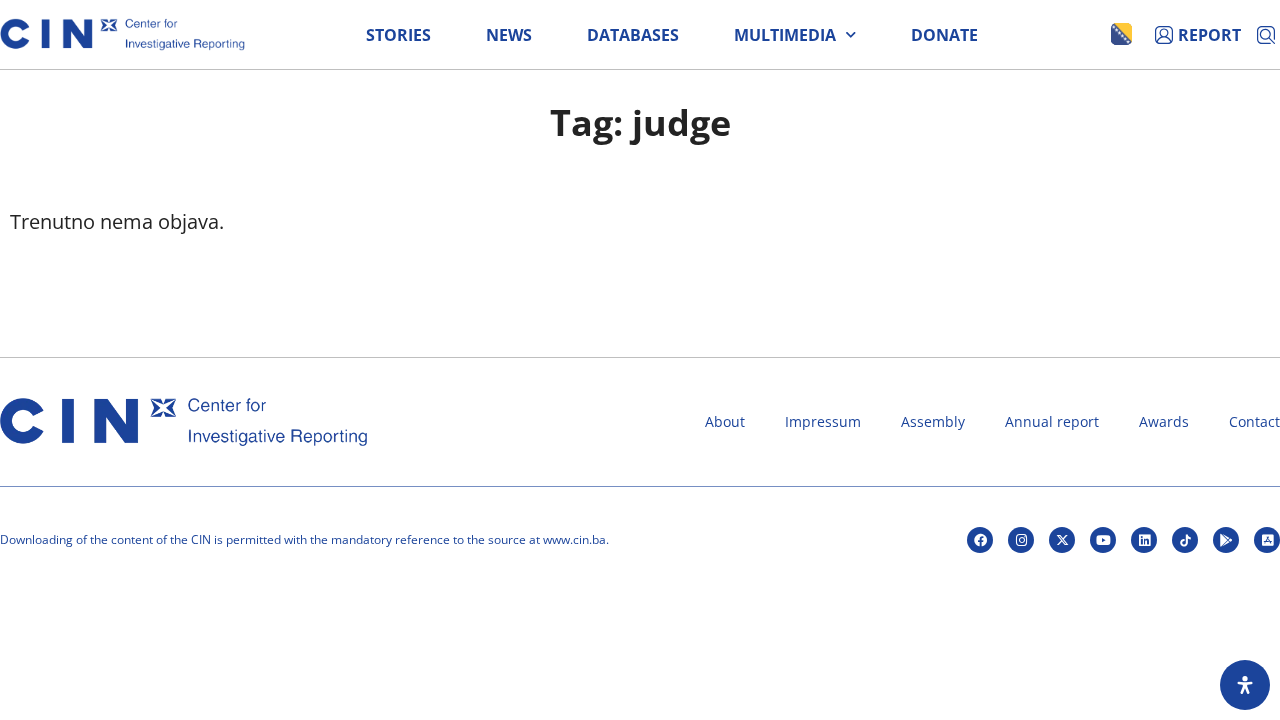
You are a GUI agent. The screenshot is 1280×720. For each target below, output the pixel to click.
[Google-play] (1226, 540)
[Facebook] (980, 540)
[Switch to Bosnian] (1121, 34)
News (509, 35)
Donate (944, 35)
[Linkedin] (1144, 540)
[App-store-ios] (1267, 540)
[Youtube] (1103, 540)
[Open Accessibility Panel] (1245, 685)
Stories (398, 35)
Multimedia (785, 35)
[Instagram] (1021, 540)
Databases (633, 35)
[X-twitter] (1062, 540)
